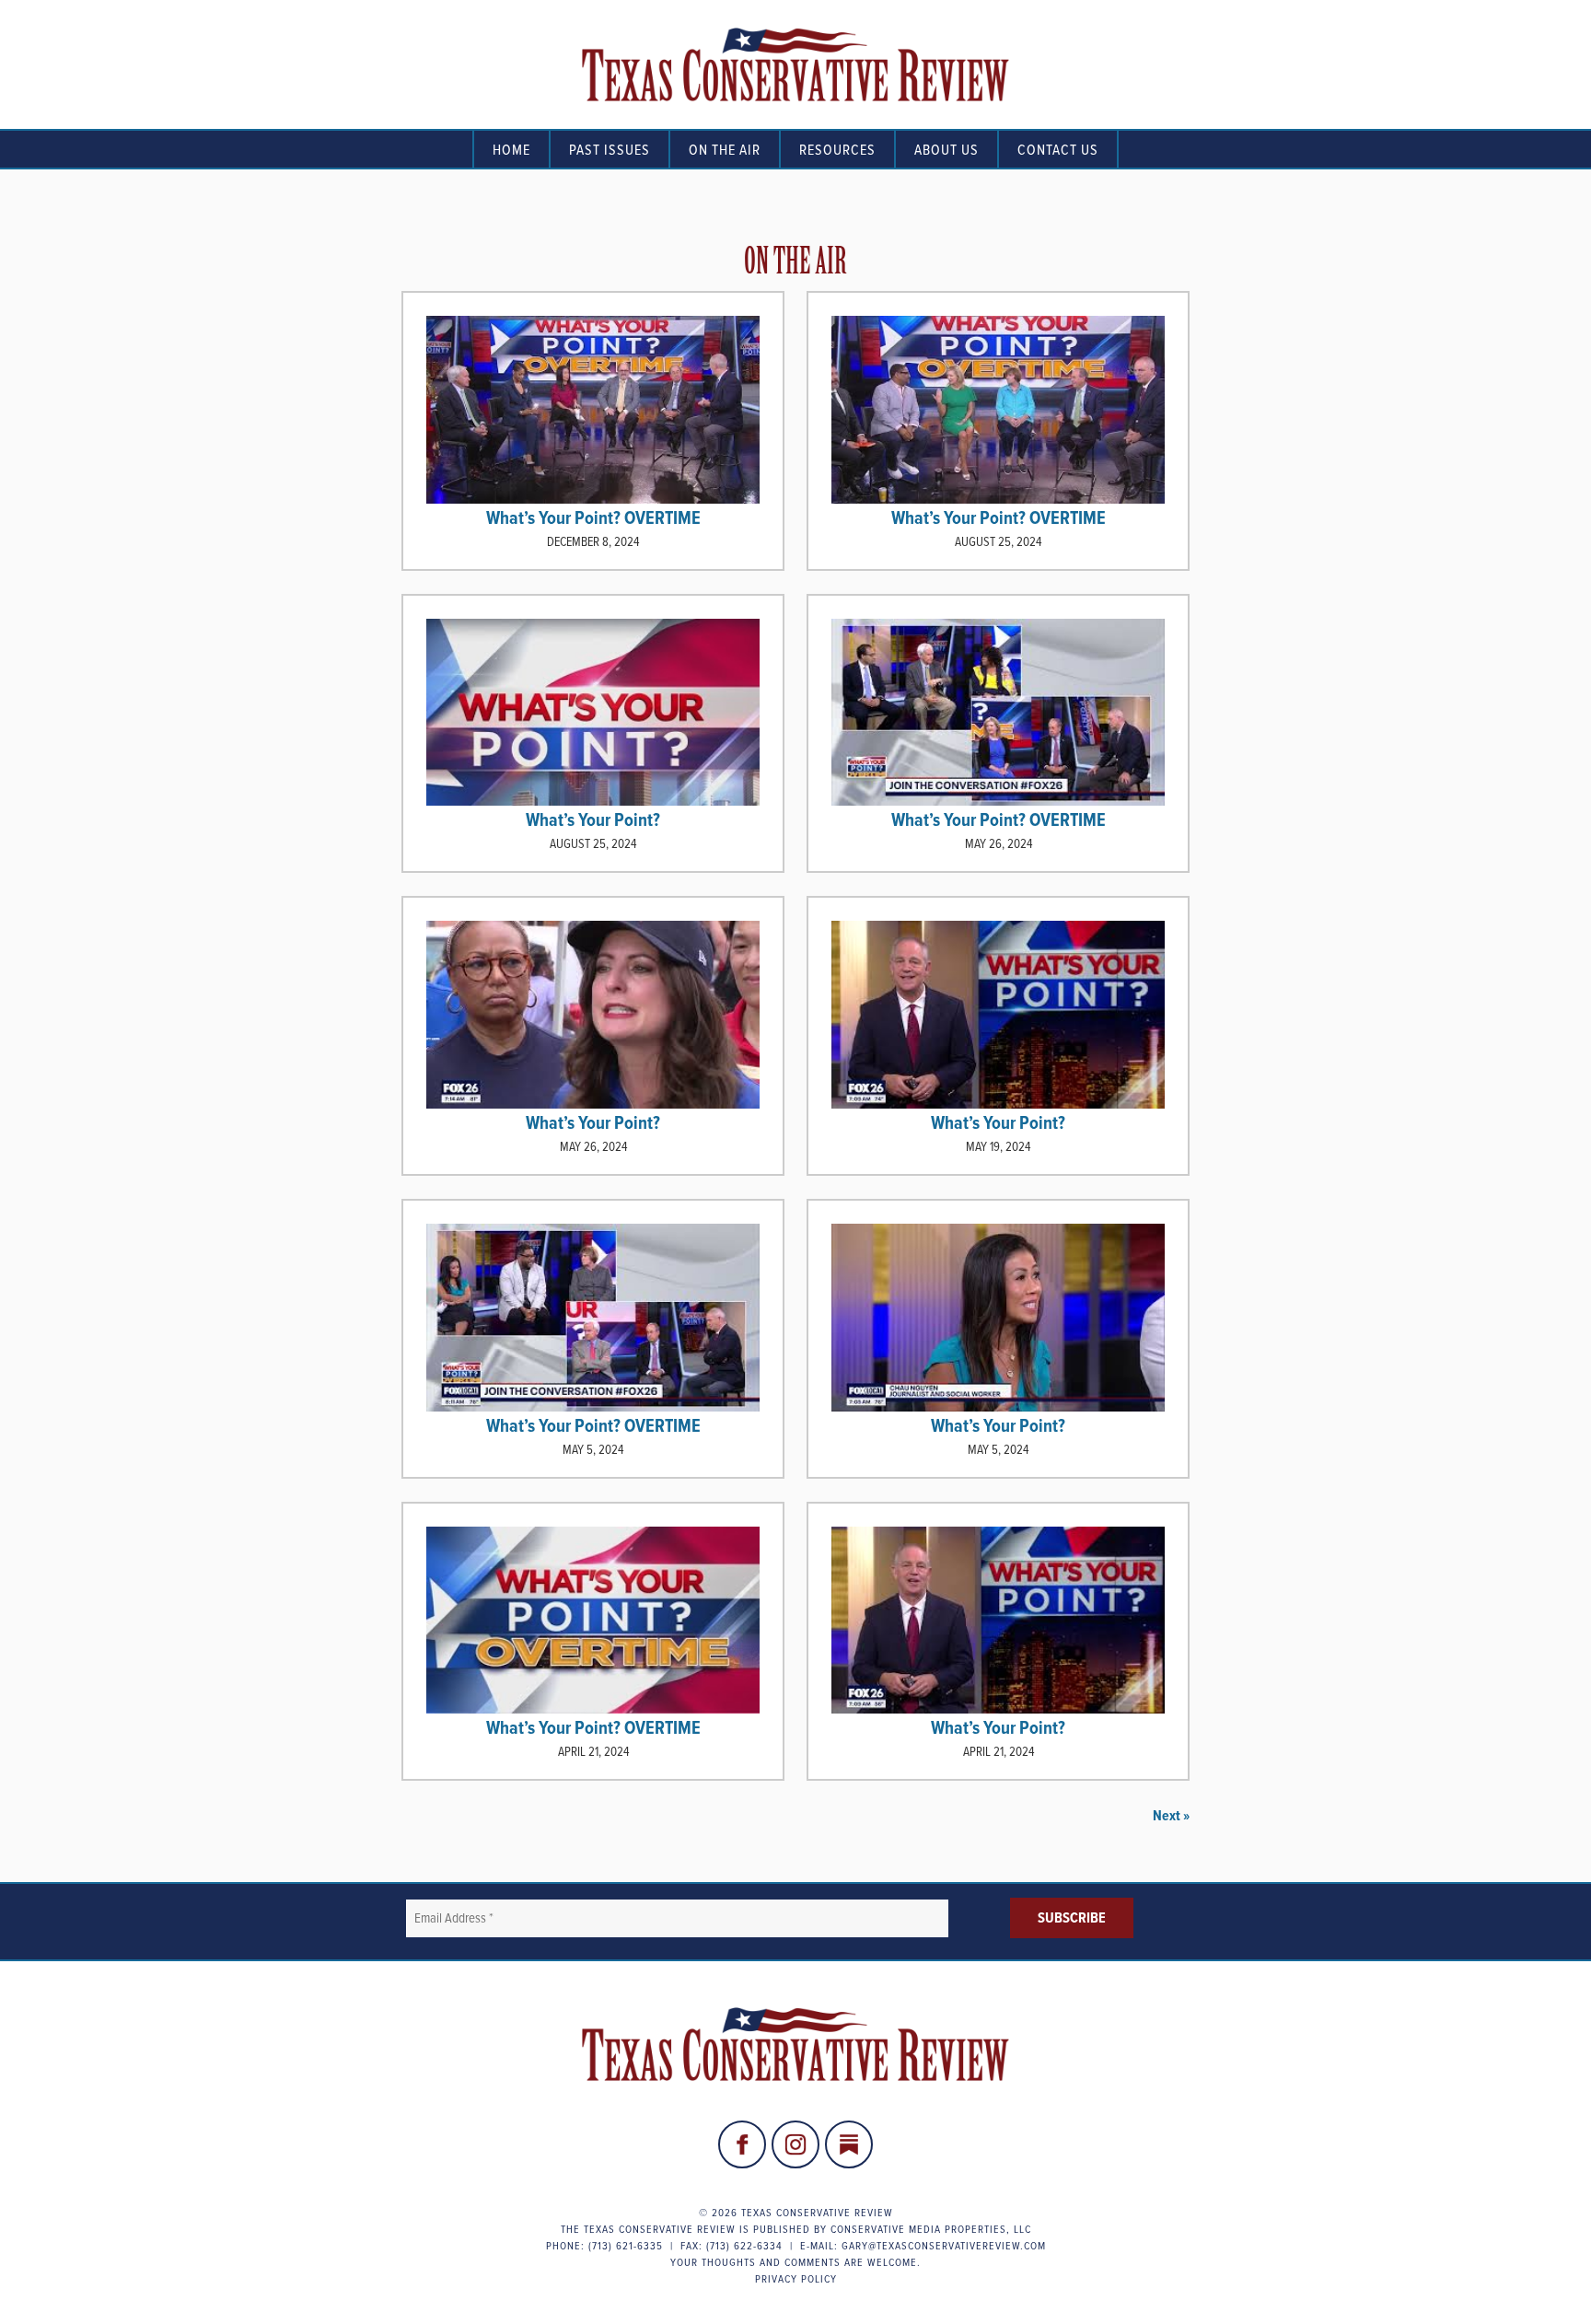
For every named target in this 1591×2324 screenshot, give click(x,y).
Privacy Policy (796, 2278)
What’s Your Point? (593, 819)
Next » (1171, 1815)
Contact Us (1058, 149)
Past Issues (610, 149)
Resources (837, 149)
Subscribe (1072, 1917)
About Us (946, 149)
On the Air (725, 149)
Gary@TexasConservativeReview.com (944, 2245)
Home (511, 149)
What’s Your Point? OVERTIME (593, 517)
